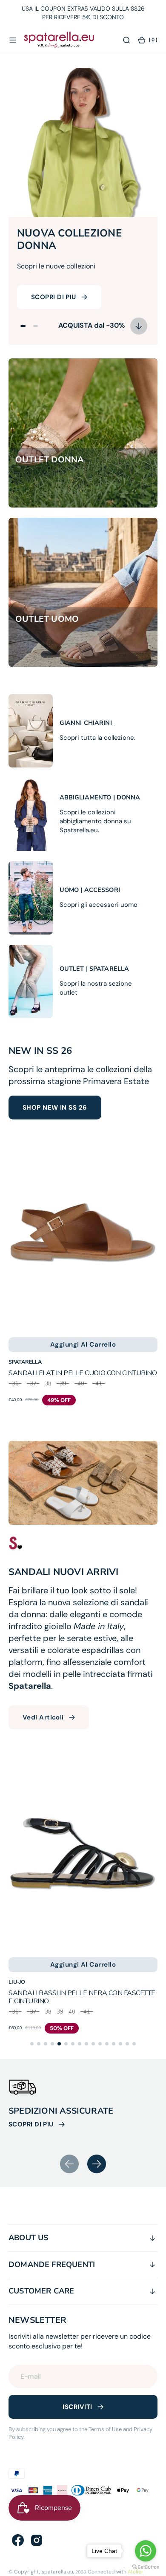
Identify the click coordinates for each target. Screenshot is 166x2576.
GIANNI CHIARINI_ (87, 723)
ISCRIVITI (77, 2407)
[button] (13, 40)
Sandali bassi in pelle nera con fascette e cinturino (82, 1997)
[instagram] (37, 2540)
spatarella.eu (57, 2572)
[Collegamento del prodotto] (83, 1233)
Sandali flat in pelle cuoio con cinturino (83, 1373)
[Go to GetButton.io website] (146, 2567)
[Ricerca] (126, 40)
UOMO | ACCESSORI (90, 890)
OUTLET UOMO (47, 619)
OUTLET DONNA (50, 460)
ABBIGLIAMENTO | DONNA (100, 798)
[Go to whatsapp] (146, 2551)
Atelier (136, 2572)
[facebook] (18, 2540)
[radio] (15, 1386)
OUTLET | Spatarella (94, 969)
